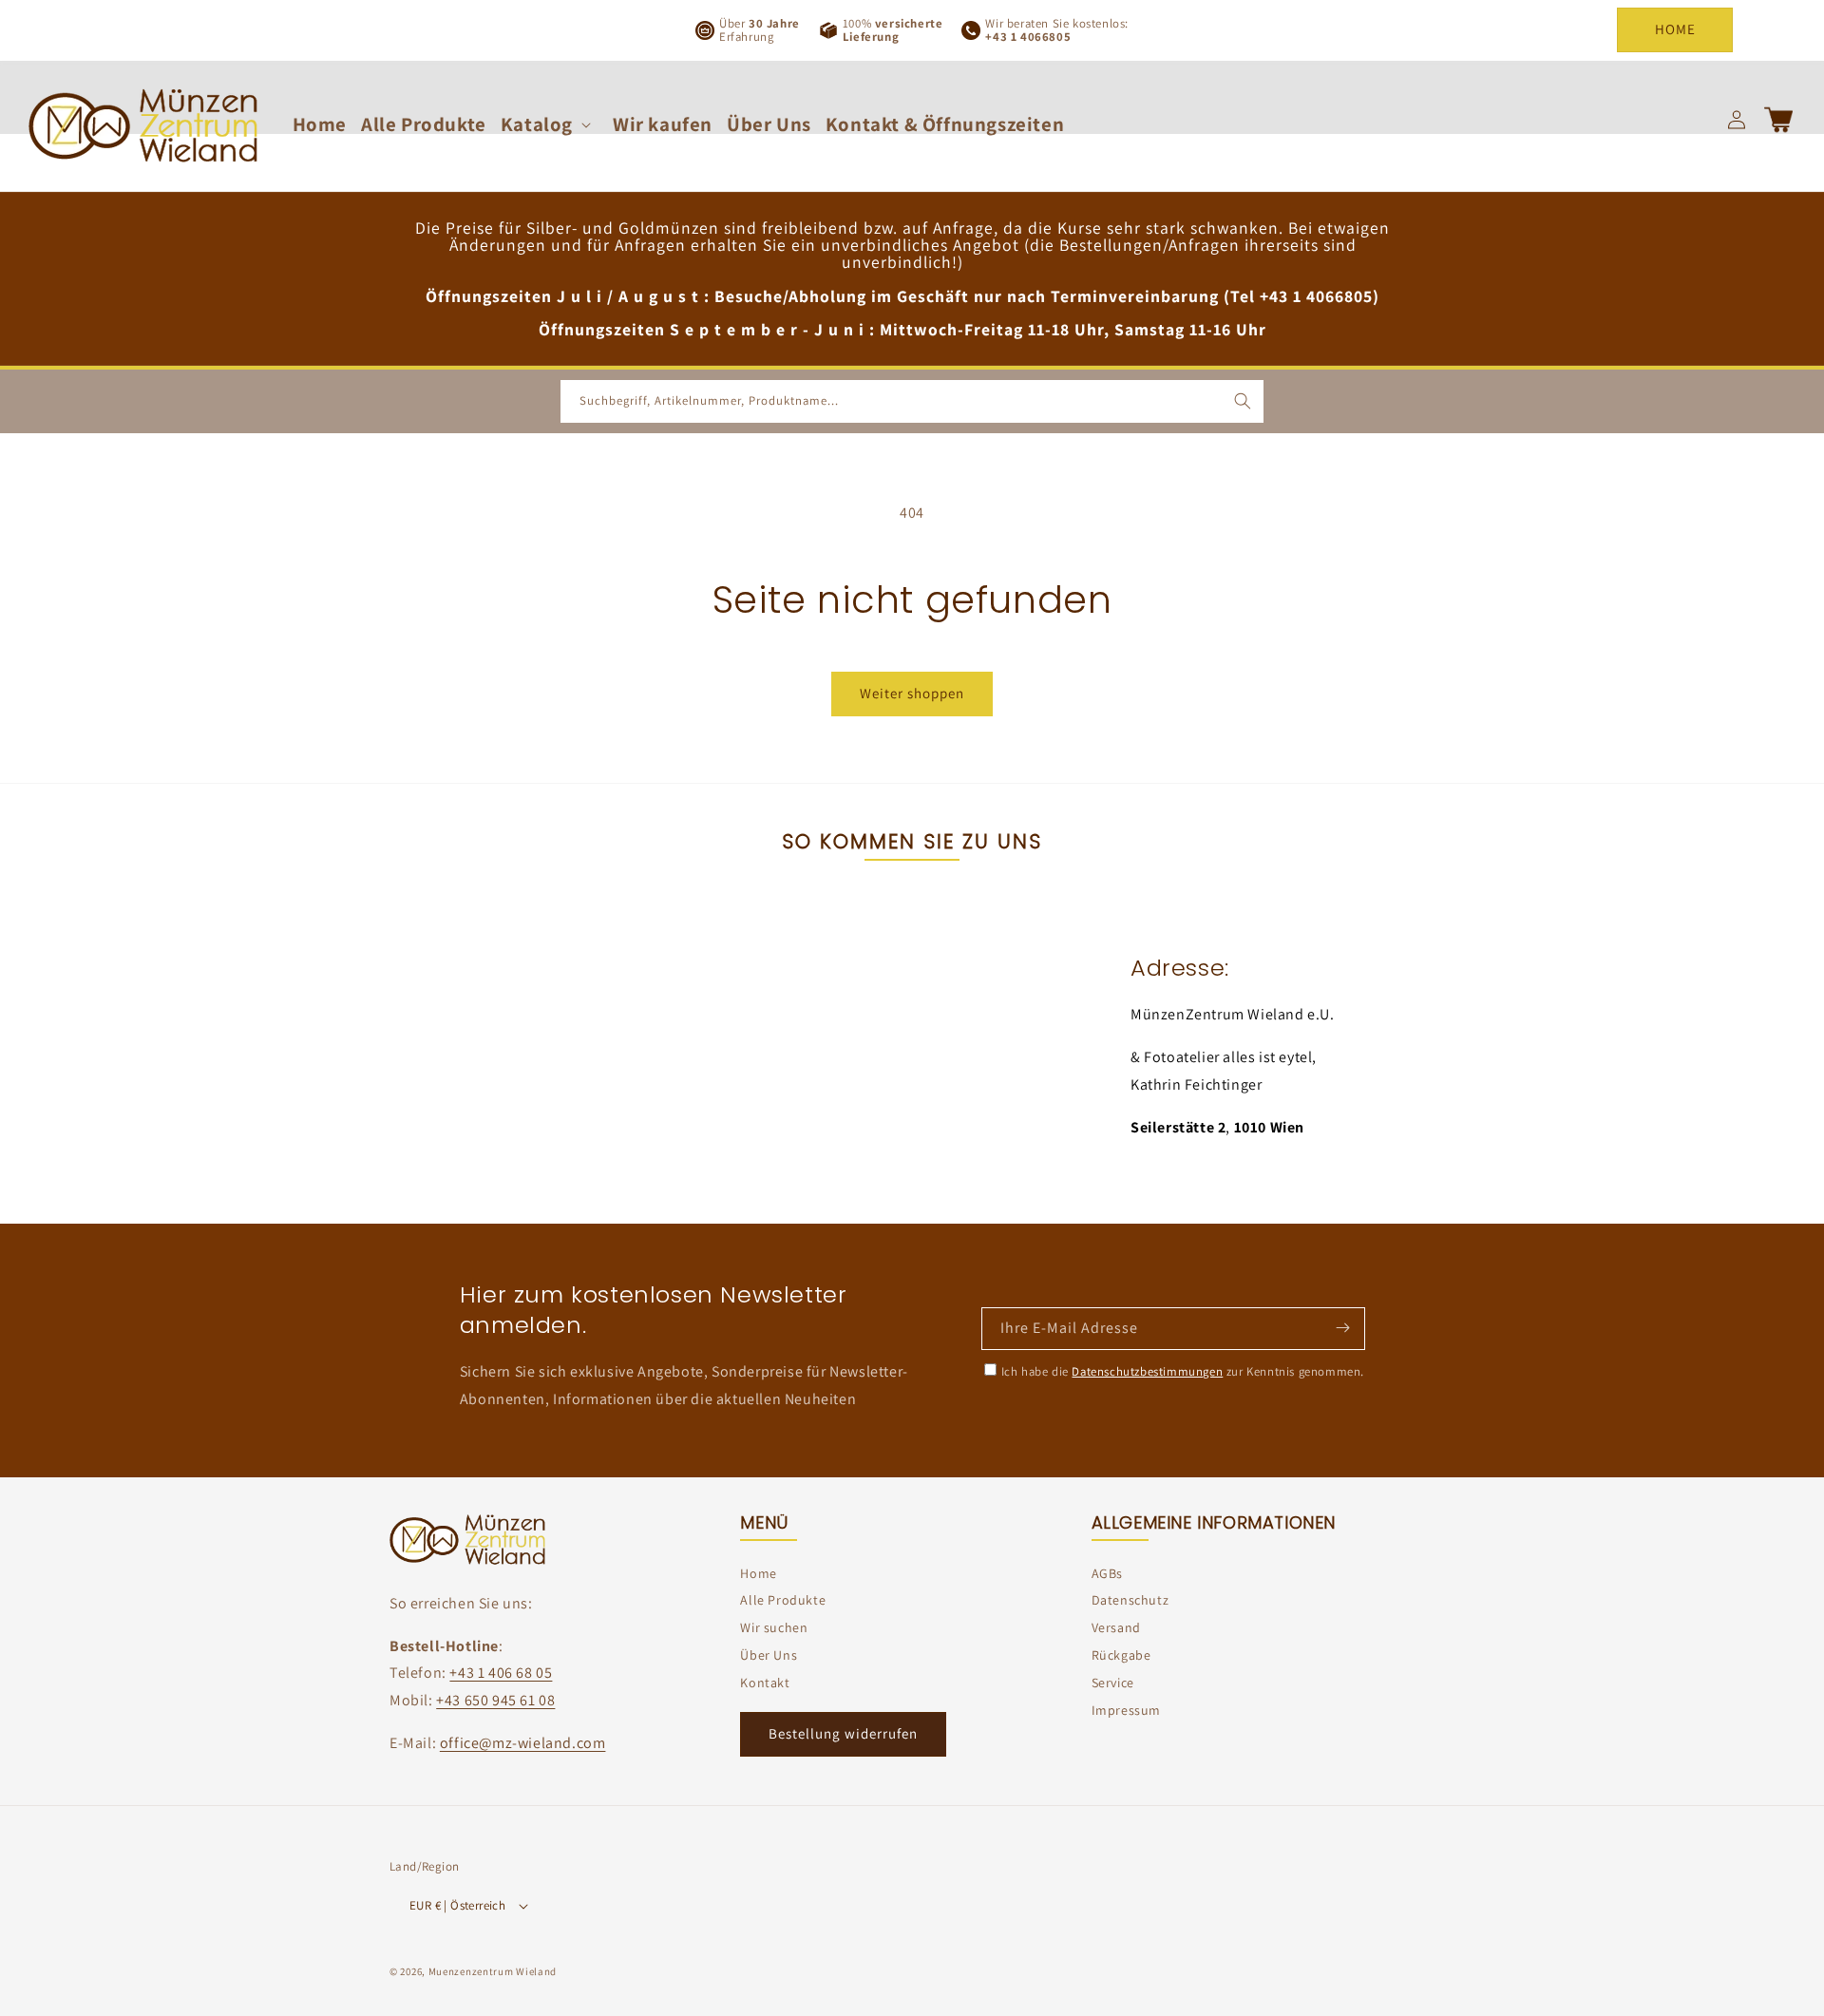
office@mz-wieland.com (523, 1743)
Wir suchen (774, 1627)
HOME (1675, 29)
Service (1113, 1683)
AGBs (1107, 1573)
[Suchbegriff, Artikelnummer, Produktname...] (1243, 401)
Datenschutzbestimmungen (1147, 1371)
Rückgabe (1121, 1655)
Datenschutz (1130, 1601)
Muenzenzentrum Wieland (493, 1972)
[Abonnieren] (1342, 1327)
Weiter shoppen (912, 693)
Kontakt (765, 1683)
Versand (1116, 1627)
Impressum (1126, 1710)
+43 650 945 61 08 (495, 1701)
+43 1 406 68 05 (501, 1674)
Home (758, 1573)
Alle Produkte (783, 1601)
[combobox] (912, 401)
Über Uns (769, 1655)
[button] (550, 124)
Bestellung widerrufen (843, 1733)
